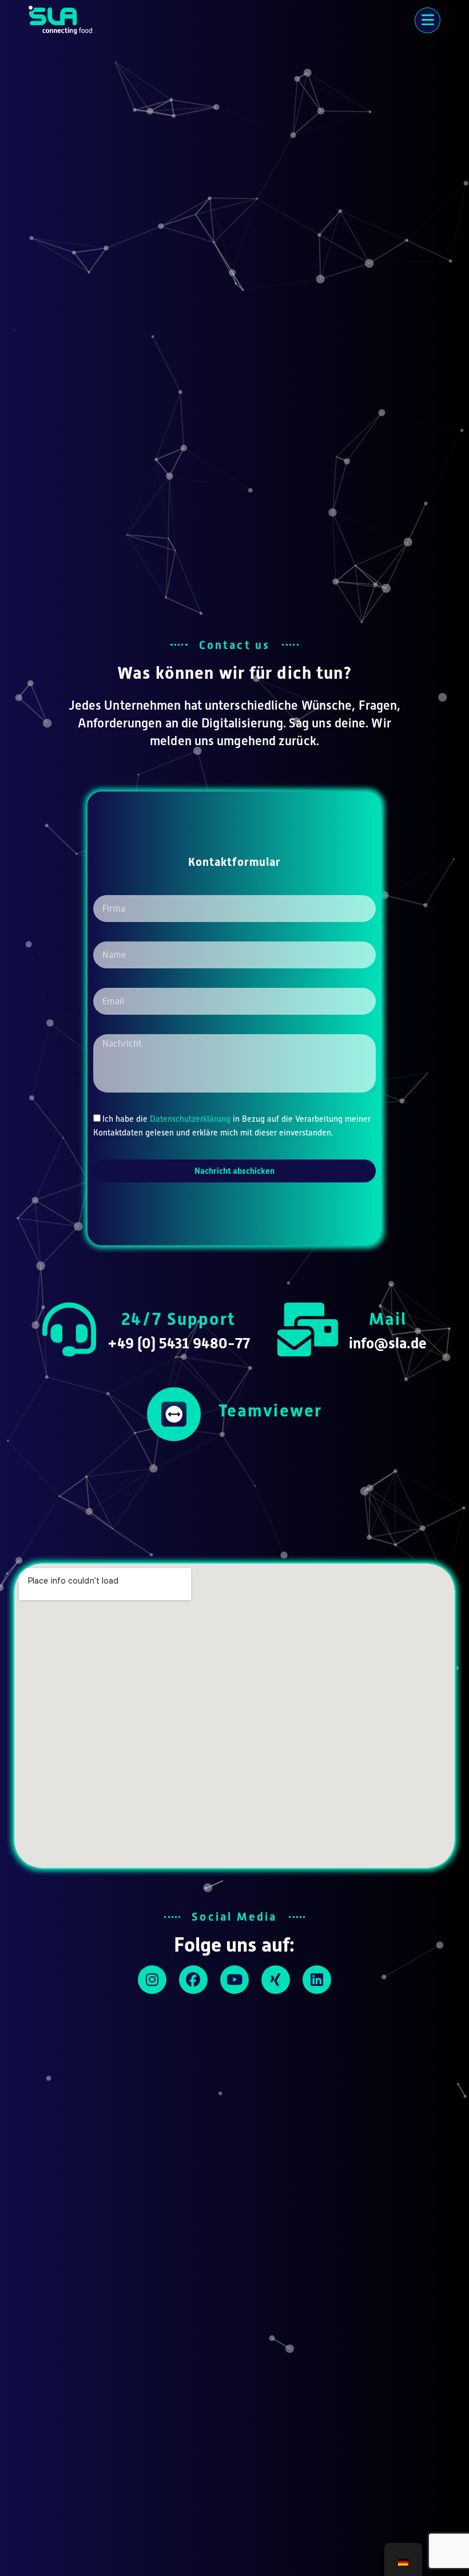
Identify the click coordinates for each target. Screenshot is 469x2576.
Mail (388, 1319)
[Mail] (308, 1329)
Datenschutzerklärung (190, 1119)
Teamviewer (270, 1410)
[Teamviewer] (174, 1414)
